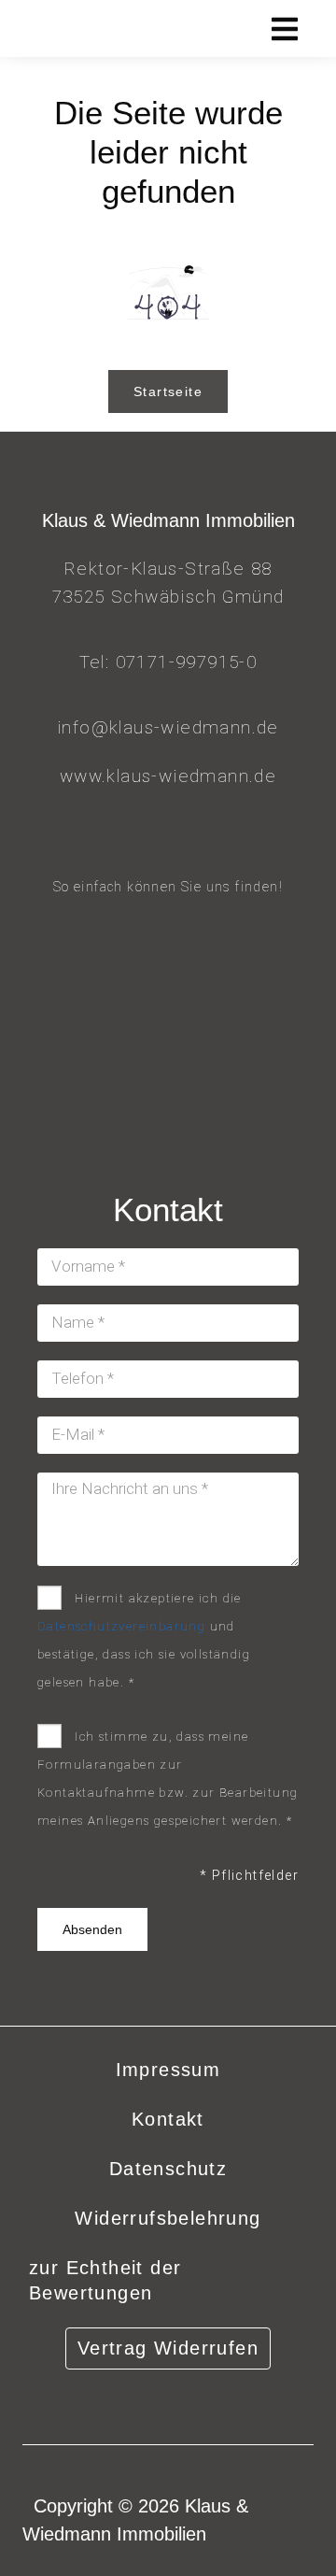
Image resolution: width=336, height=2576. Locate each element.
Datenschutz (168, 2169)
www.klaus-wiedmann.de (168, 776)
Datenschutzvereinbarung (121, 1626)
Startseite (168, 391)
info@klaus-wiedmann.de (168, 727)
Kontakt (168, 2119)
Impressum (168, 2070)
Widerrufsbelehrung (168, 2218)
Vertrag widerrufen (168, 2348)
